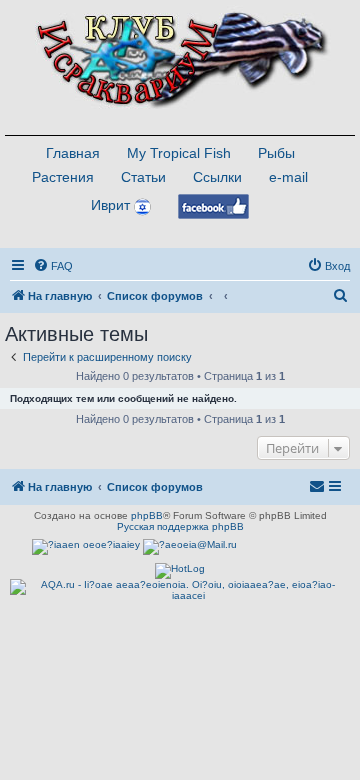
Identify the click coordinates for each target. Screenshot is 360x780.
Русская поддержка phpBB (180, 526)
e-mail (288, 177)
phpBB (147, 515)
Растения (63, 177)
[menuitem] (53, 266)
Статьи (143, 177)
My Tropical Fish (179, 153)
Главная (73, 153)
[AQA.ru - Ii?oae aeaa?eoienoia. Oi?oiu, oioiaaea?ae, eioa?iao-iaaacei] (180, 590)
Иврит (110, 205)
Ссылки (217, 177)
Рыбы (276, 153)
